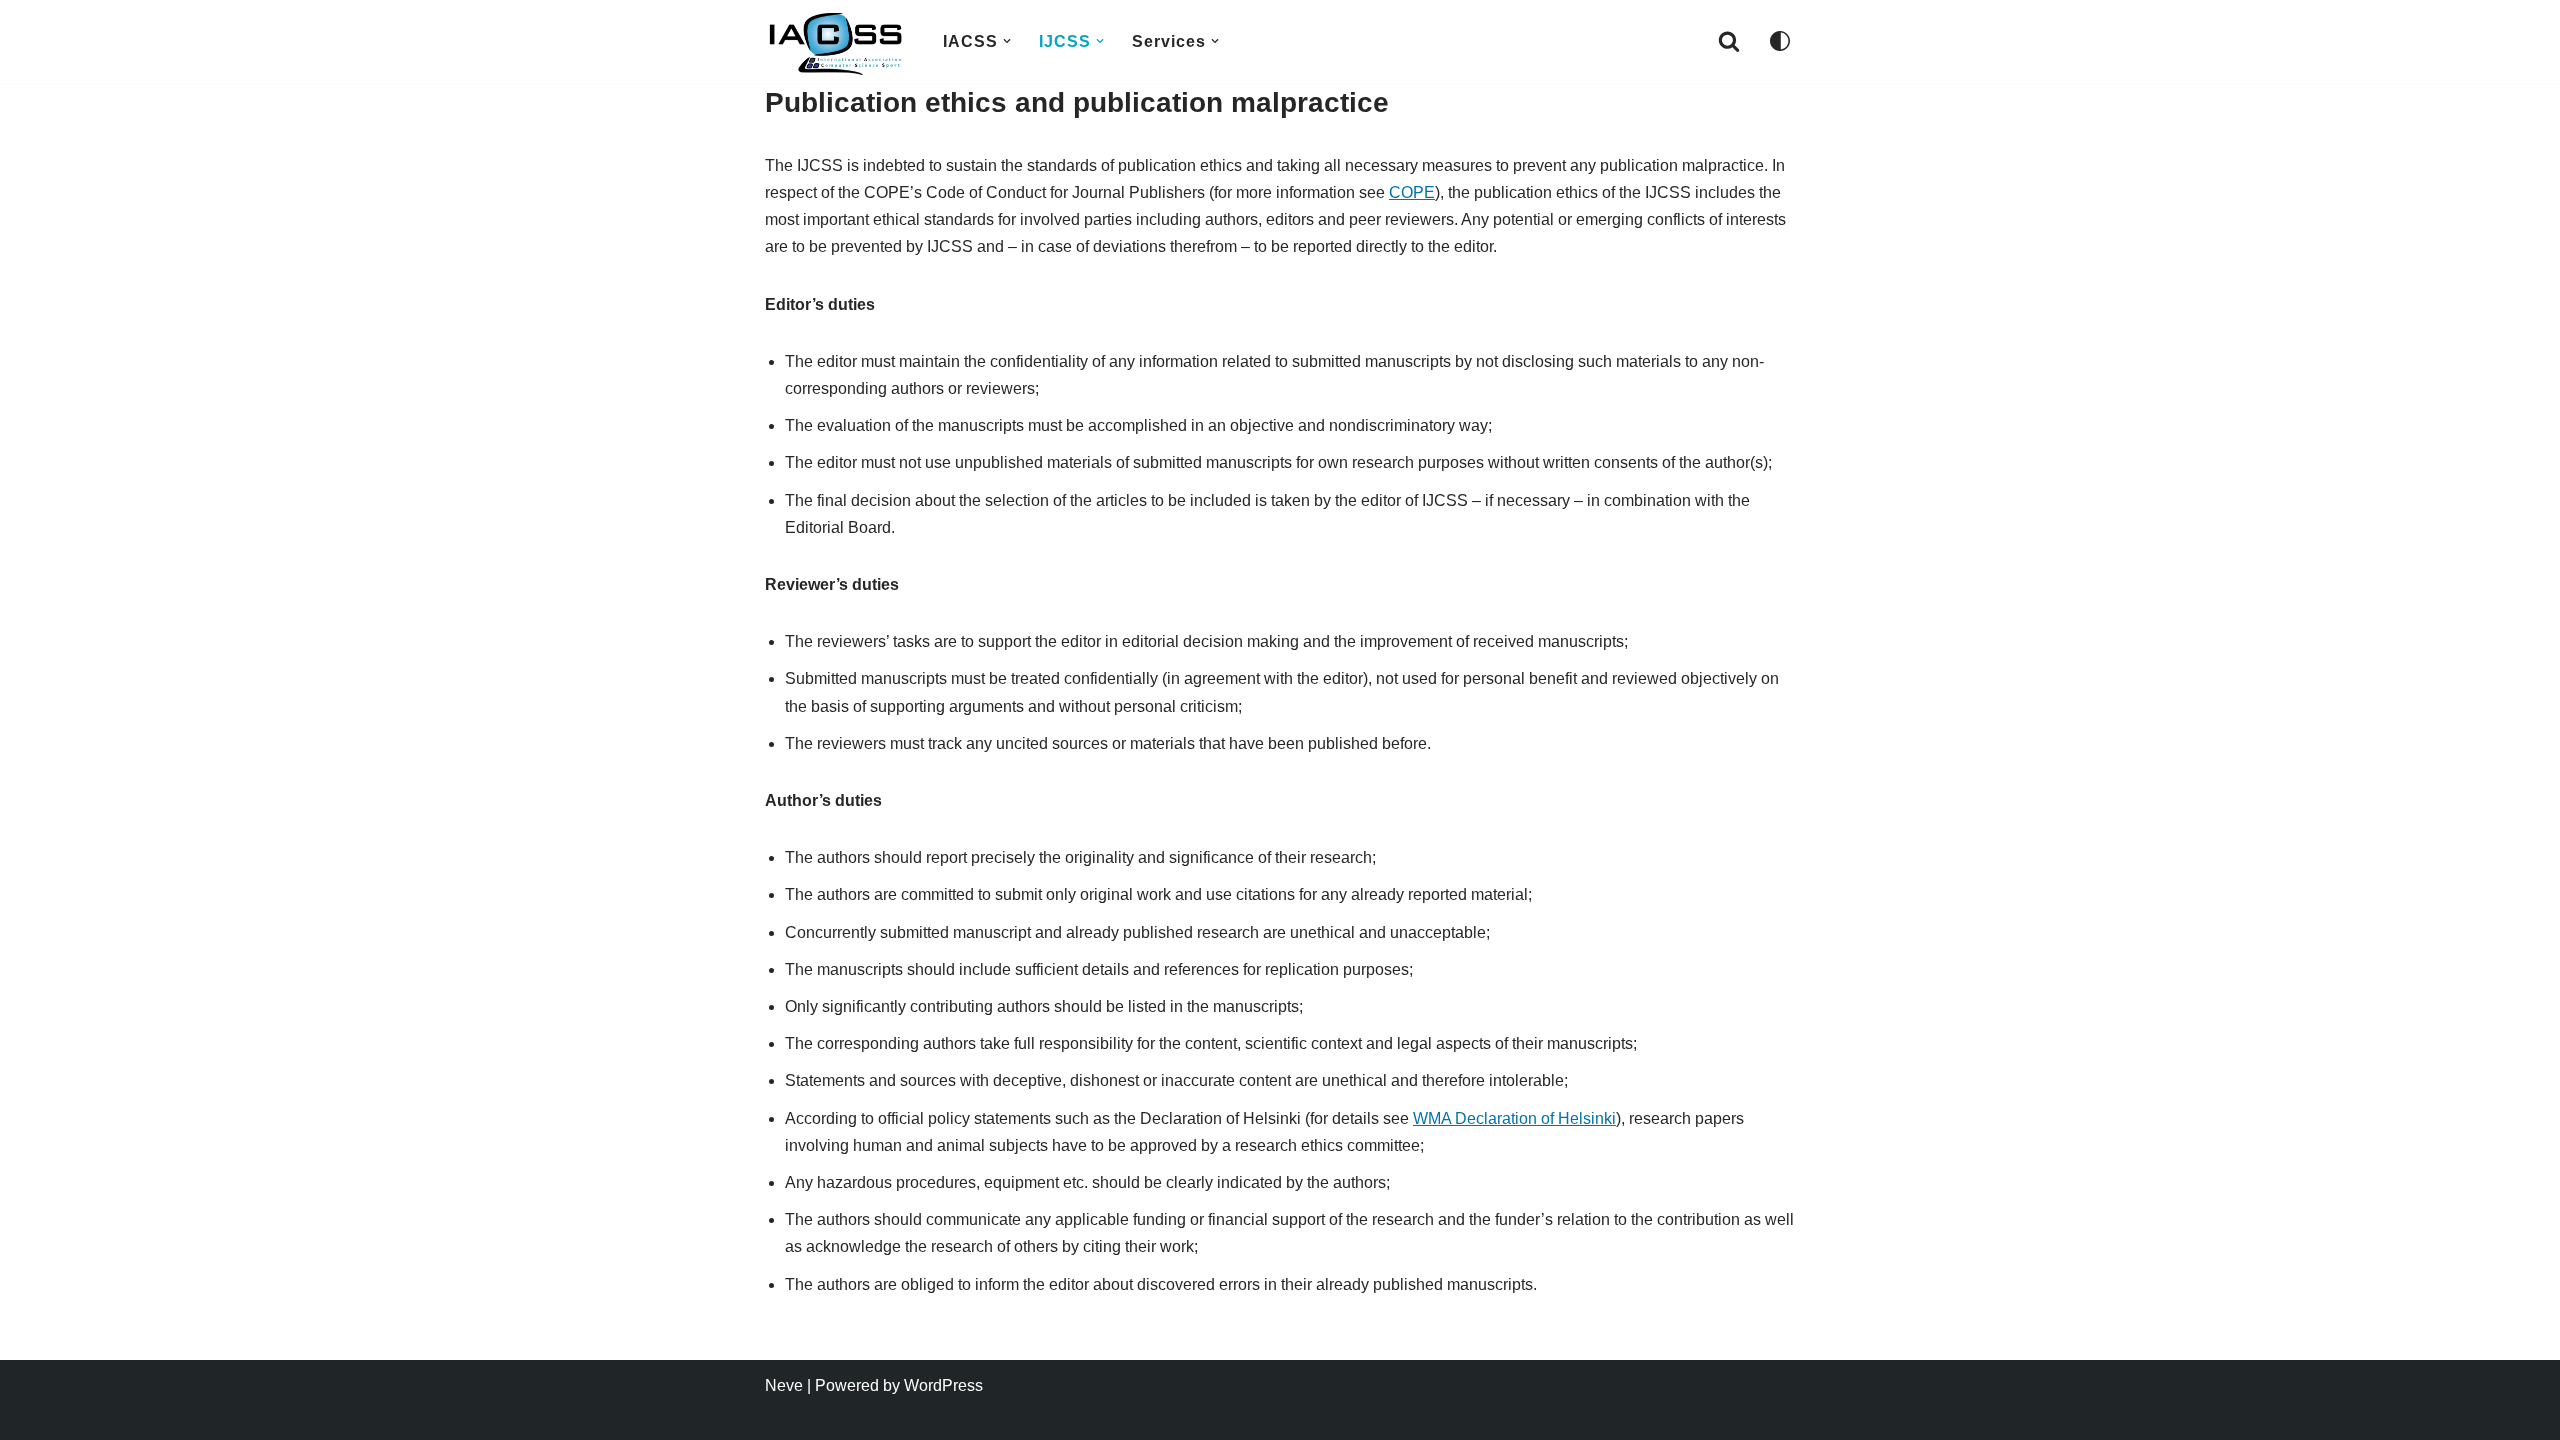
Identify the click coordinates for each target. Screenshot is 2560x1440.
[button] (1007, 41)
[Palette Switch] (1780, 41)
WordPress (943, 1385)
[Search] (1729, 41)
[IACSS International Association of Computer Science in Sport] (837, 44)
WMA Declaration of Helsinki (1514, 1118)
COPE (1412, 192)
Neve (784, 1385)
